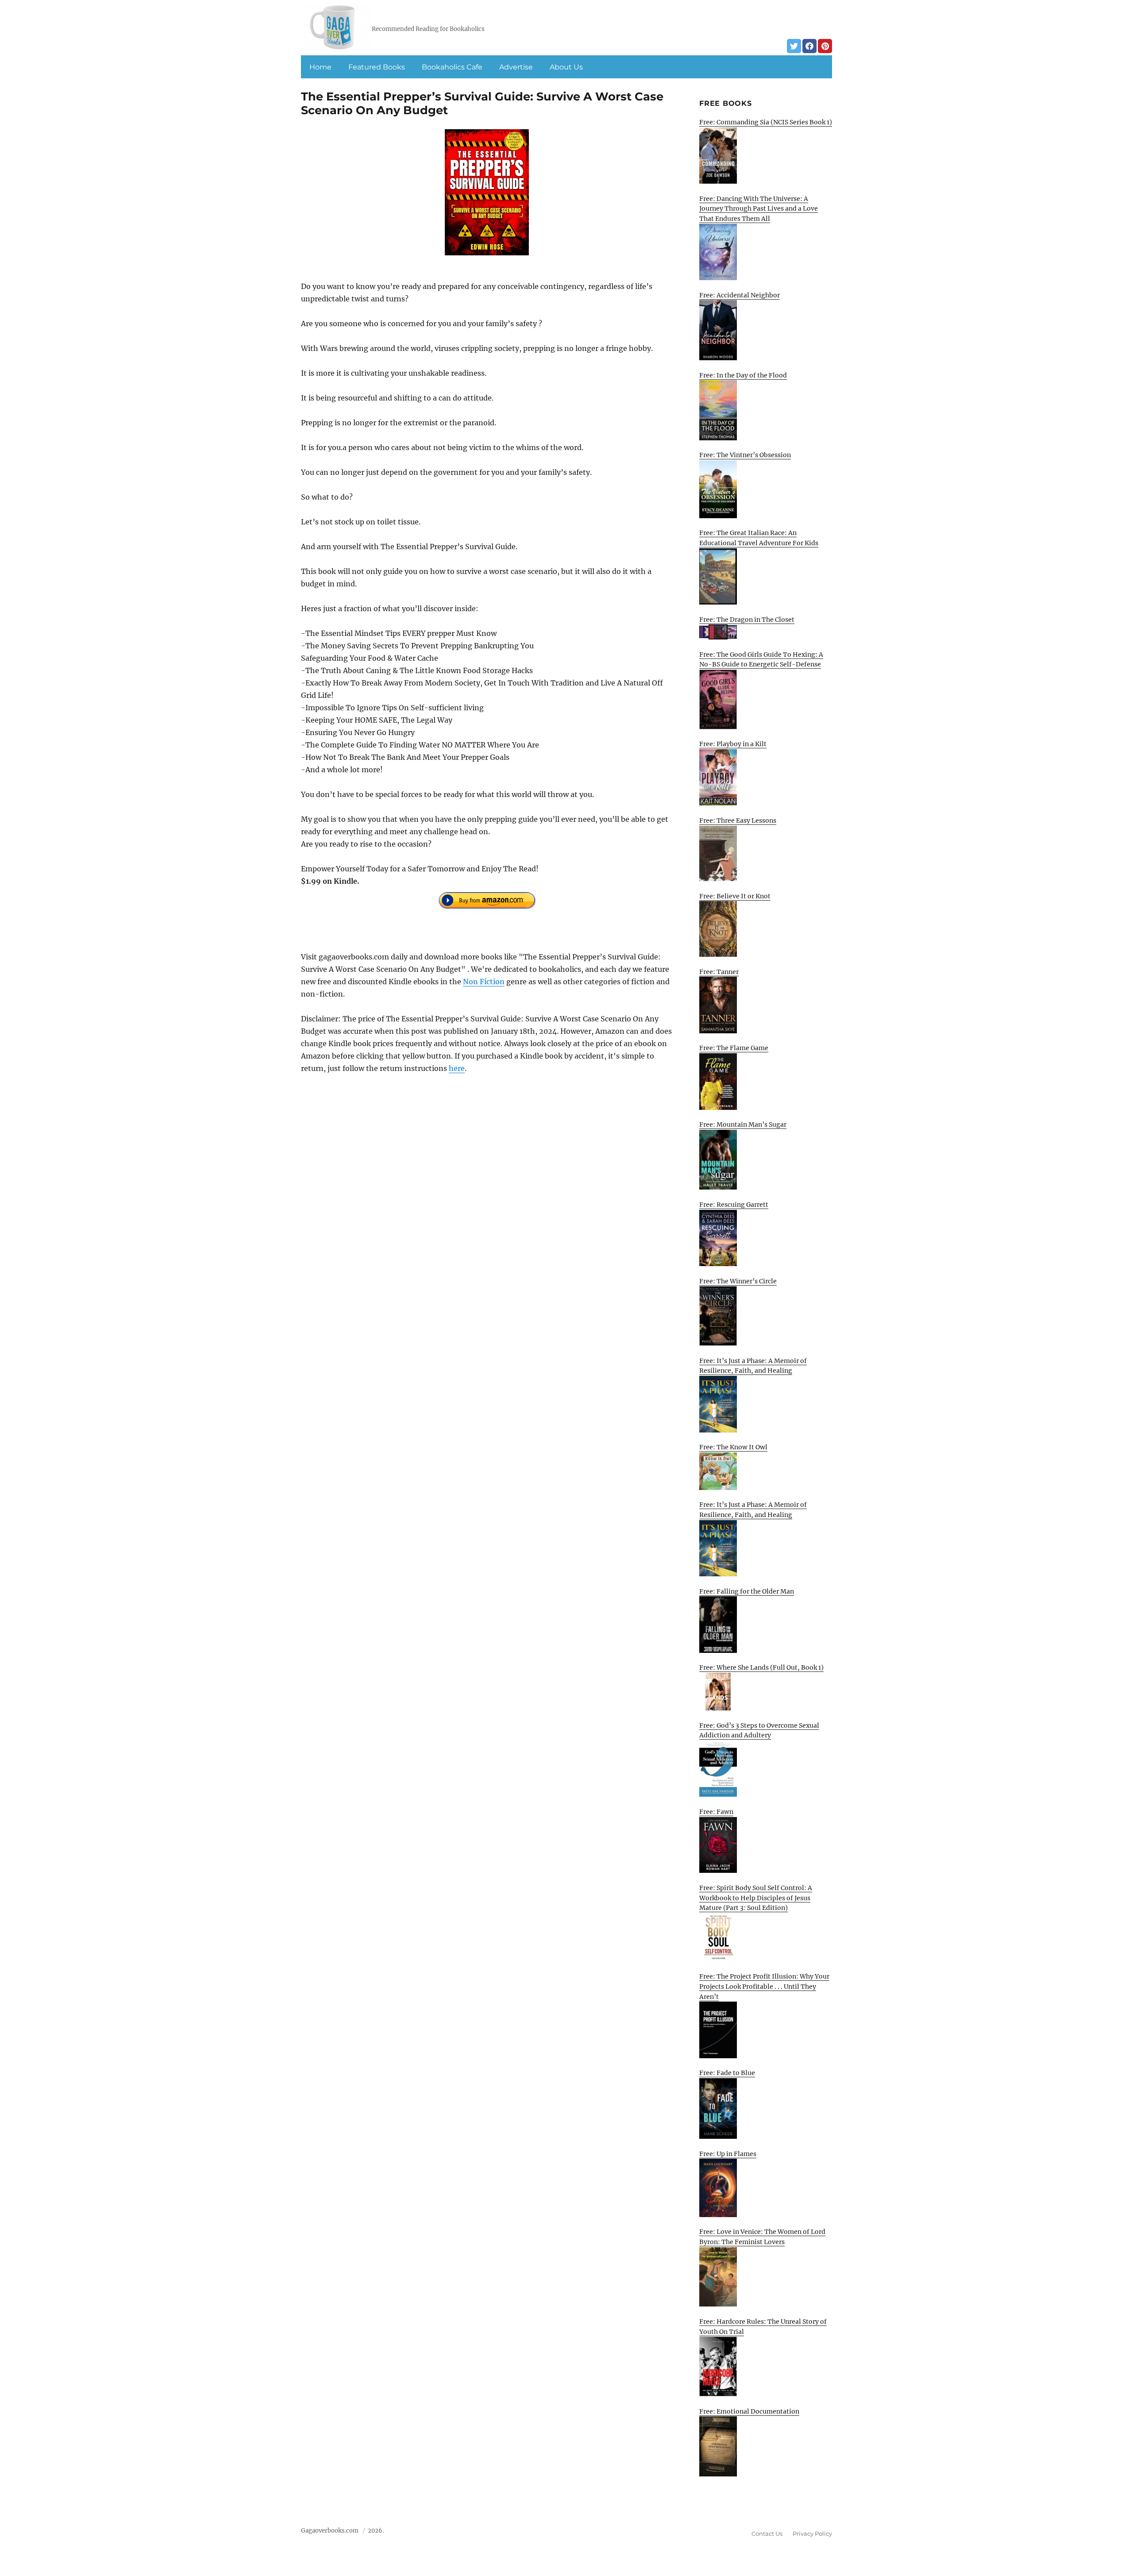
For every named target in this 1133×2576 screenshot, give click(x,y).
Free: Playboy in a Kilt (733, 744)
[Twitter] (794, 46)
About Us (566, 67)
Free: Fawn (716, 1812)
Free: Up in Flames (728, 2154)
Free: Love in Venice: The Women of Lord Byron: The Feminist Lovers (762, 2237)
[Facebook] (809, 46)
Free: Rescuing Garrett (734, 1205)
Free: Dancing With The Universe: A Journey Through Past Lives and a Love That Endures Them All (759, 209)
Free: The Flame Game (734, 1048)
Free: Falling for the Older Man (747, 1591)
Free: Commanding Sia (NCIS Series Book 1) (766, 122)
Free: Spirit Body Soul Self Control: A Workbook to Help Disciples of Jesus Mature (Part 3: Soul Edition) (756, 1898)
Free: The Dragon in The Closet (747, 620)
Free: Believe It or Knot (735, 896)
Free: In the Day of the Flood (743, 375)
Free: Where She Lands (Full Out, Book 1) (761, 1667)
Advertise (516, 67)
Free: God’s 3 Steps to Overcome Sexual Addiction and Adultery (759, 1731)
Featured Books (377, 67)
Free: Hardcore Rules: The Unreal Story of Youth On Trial (763, 2327)
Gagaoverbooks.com (330, 2531)
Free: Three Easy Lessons (738, 820)
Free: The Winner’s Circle (738, 1281)
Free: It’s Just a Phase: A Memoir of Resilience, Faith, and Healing (753, 1366)
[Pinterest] (825, 46)
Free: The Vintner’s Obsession (745, 455)
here (457, 1068)
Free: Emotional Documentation (749, 2411)
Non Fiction (484, 982)
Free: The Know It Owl (733, 1447)
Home (320, 67)
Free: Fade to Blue (727, 2073)
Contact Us (767, 2534)
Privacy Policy (812, 2534)
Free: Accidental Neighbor (740, 295)
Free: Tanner (719, 972)
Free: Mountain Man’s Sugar (743, 1124)
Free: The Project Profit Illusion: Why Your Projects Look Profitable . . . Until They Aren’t (764, 1986)
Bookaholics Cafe (452, 67)
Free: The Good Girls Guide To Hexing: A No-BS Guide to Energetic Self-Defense (761, 660)
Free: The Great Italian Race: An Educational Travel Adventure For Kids (759, 538)
